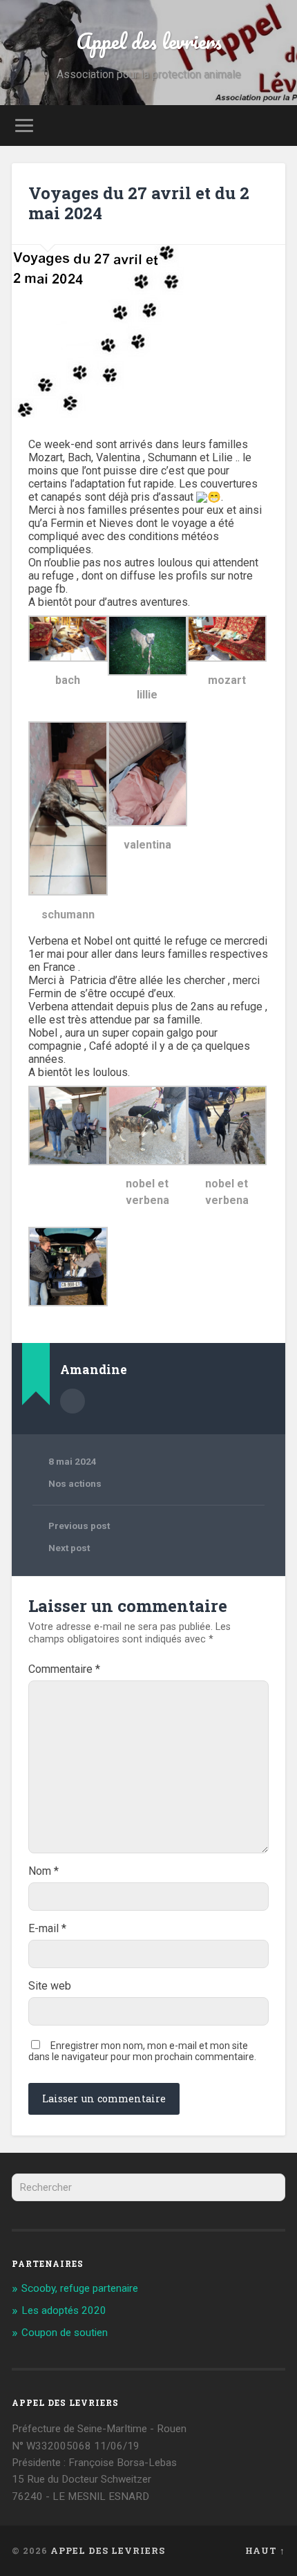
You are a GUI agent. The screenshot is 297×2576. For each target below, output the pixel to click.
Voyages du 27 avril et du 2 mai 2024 (139, 203)
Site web (50, 1986)
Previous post (79, 1526)
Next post (69, 1548)
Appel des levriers (149, 41)
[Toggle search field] (274, 126)
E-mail (47, 1929)
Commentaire (64, 1669)
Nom (44, 1871)
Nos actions (75, 1483)
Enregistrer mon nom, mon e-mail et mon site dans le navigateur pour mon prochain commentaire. (142, 2051)
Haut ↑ (265, 2550)
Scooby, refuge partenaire (80, 2288)
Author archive (73, 1401)
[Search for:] (148, 2187)
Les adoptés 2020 (64, 2310)
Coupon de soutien (65, 2333)
